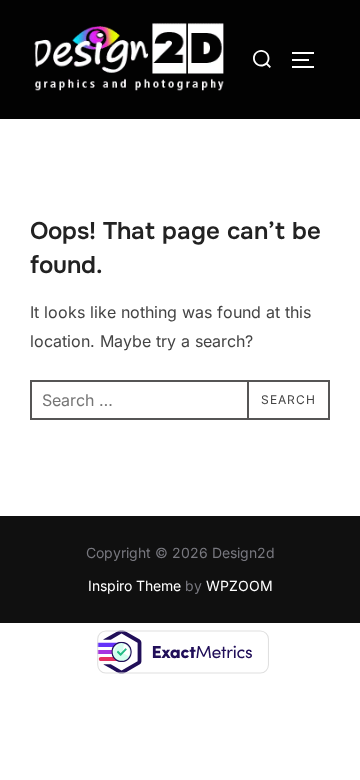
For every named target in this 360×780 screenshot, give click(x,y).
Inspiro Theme (134, 585)
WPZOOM (239, 585)
